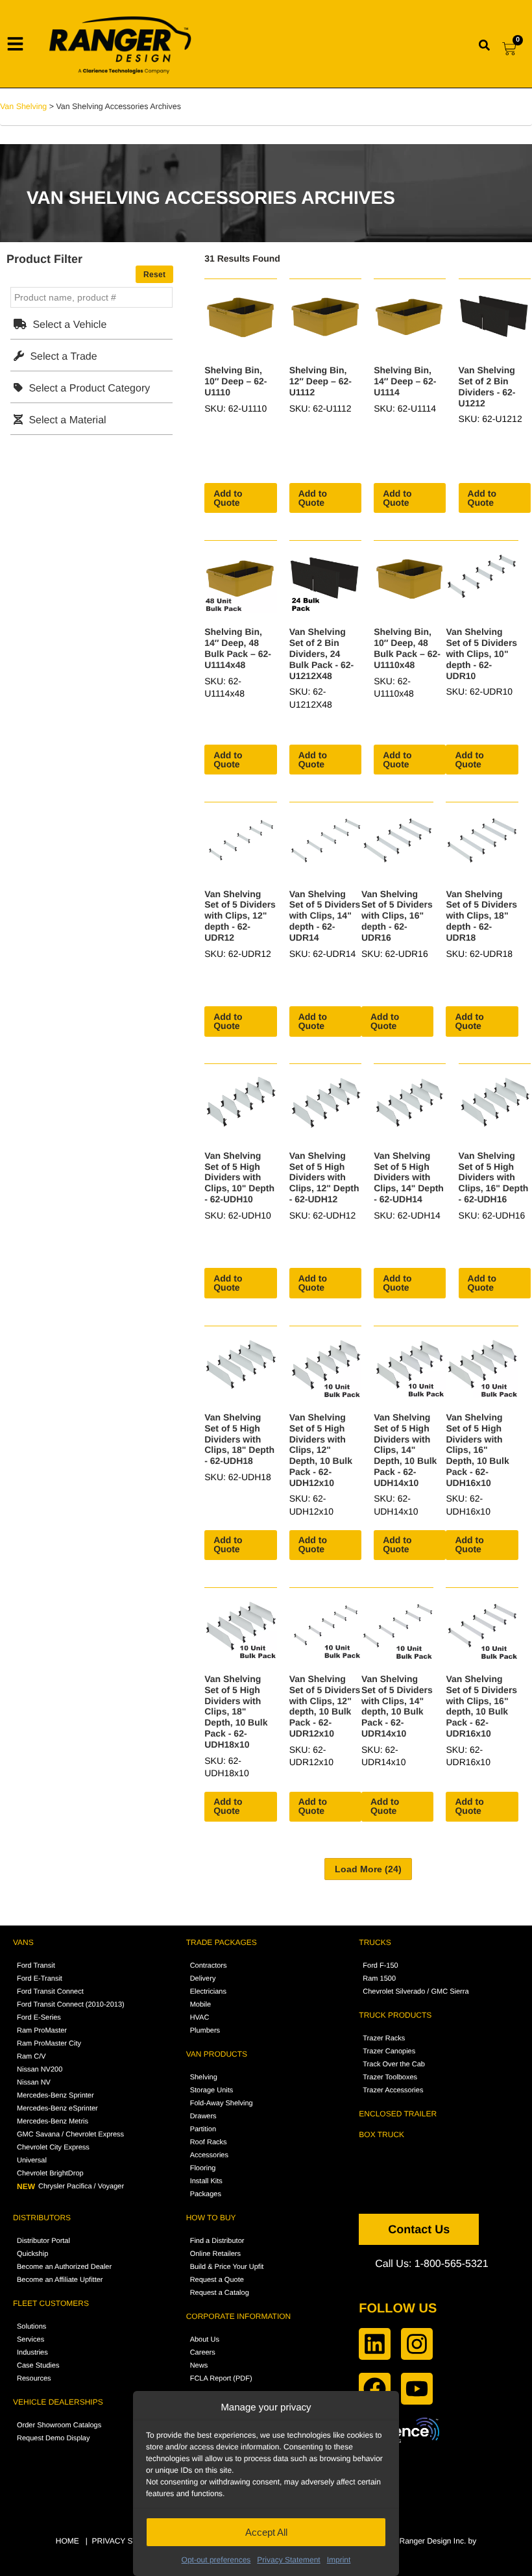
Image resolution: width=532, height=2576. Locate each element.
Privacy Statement (288, 2560)
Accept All (266, 2532)
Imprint (339, 2560)
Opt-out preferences (216, 2560)
